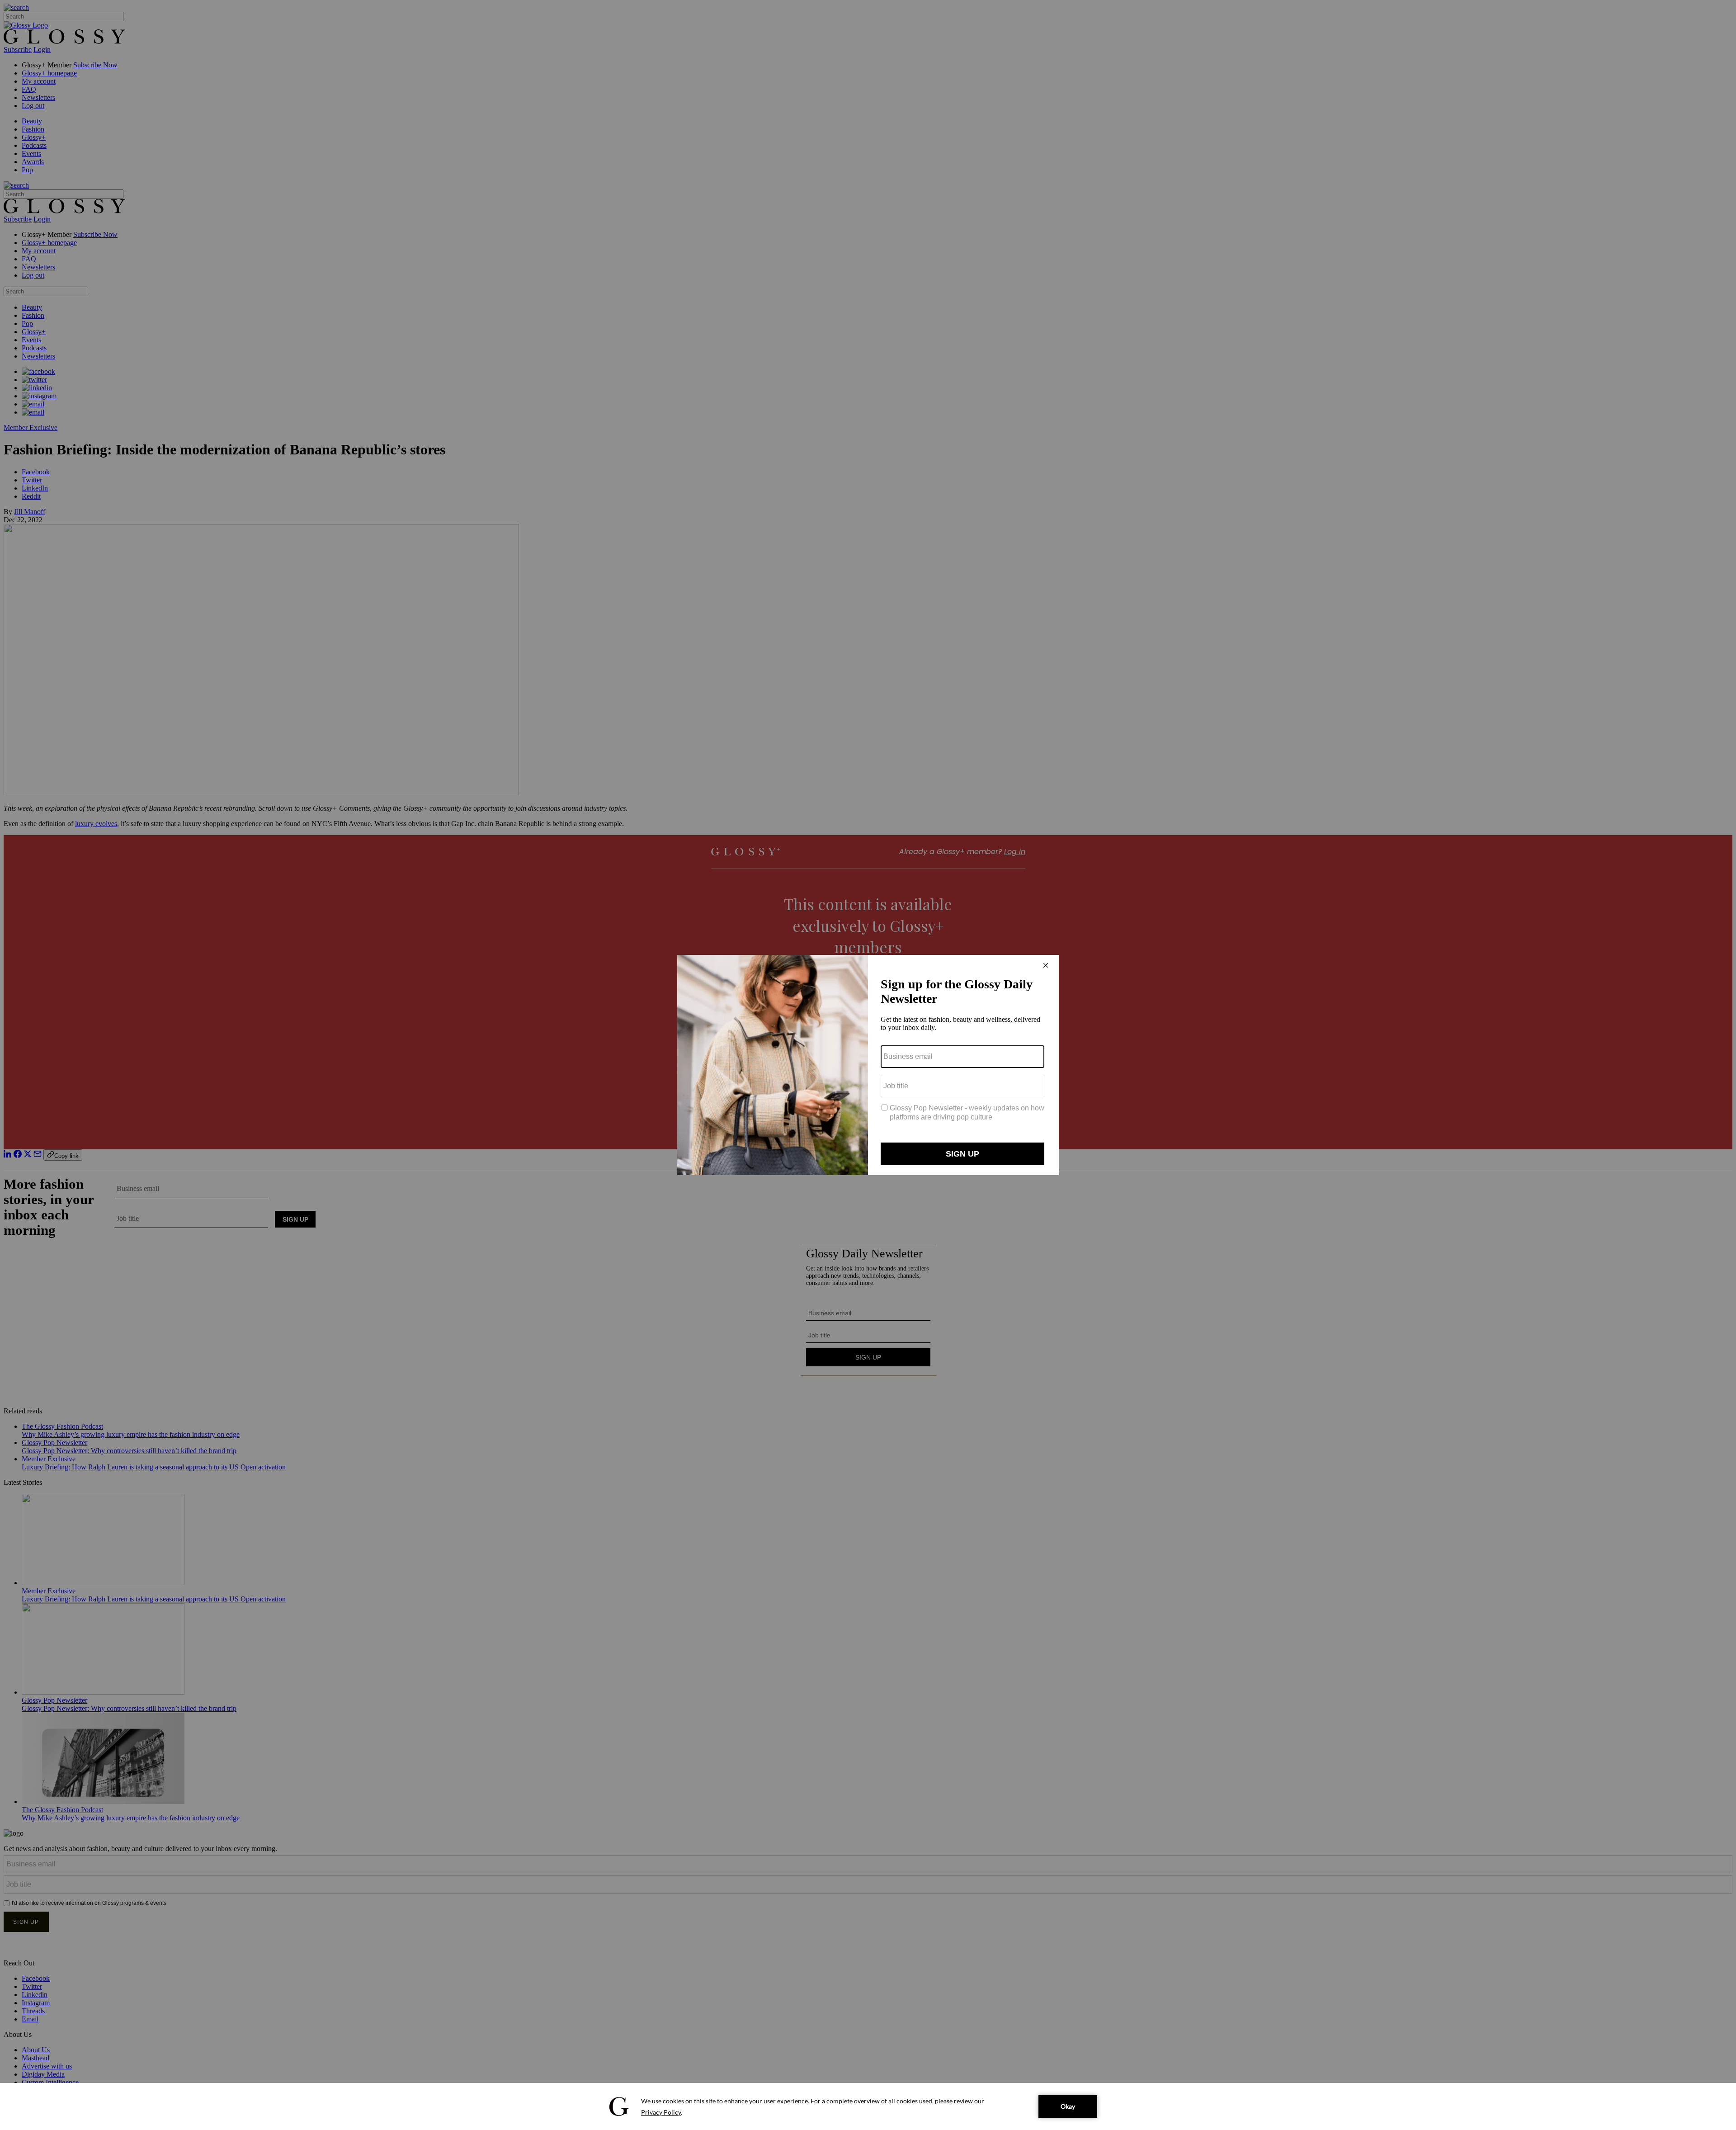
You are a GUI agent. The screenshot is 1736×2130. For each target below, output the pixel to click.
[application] (868, 2106)
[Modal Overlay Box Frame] (868, 1065)
